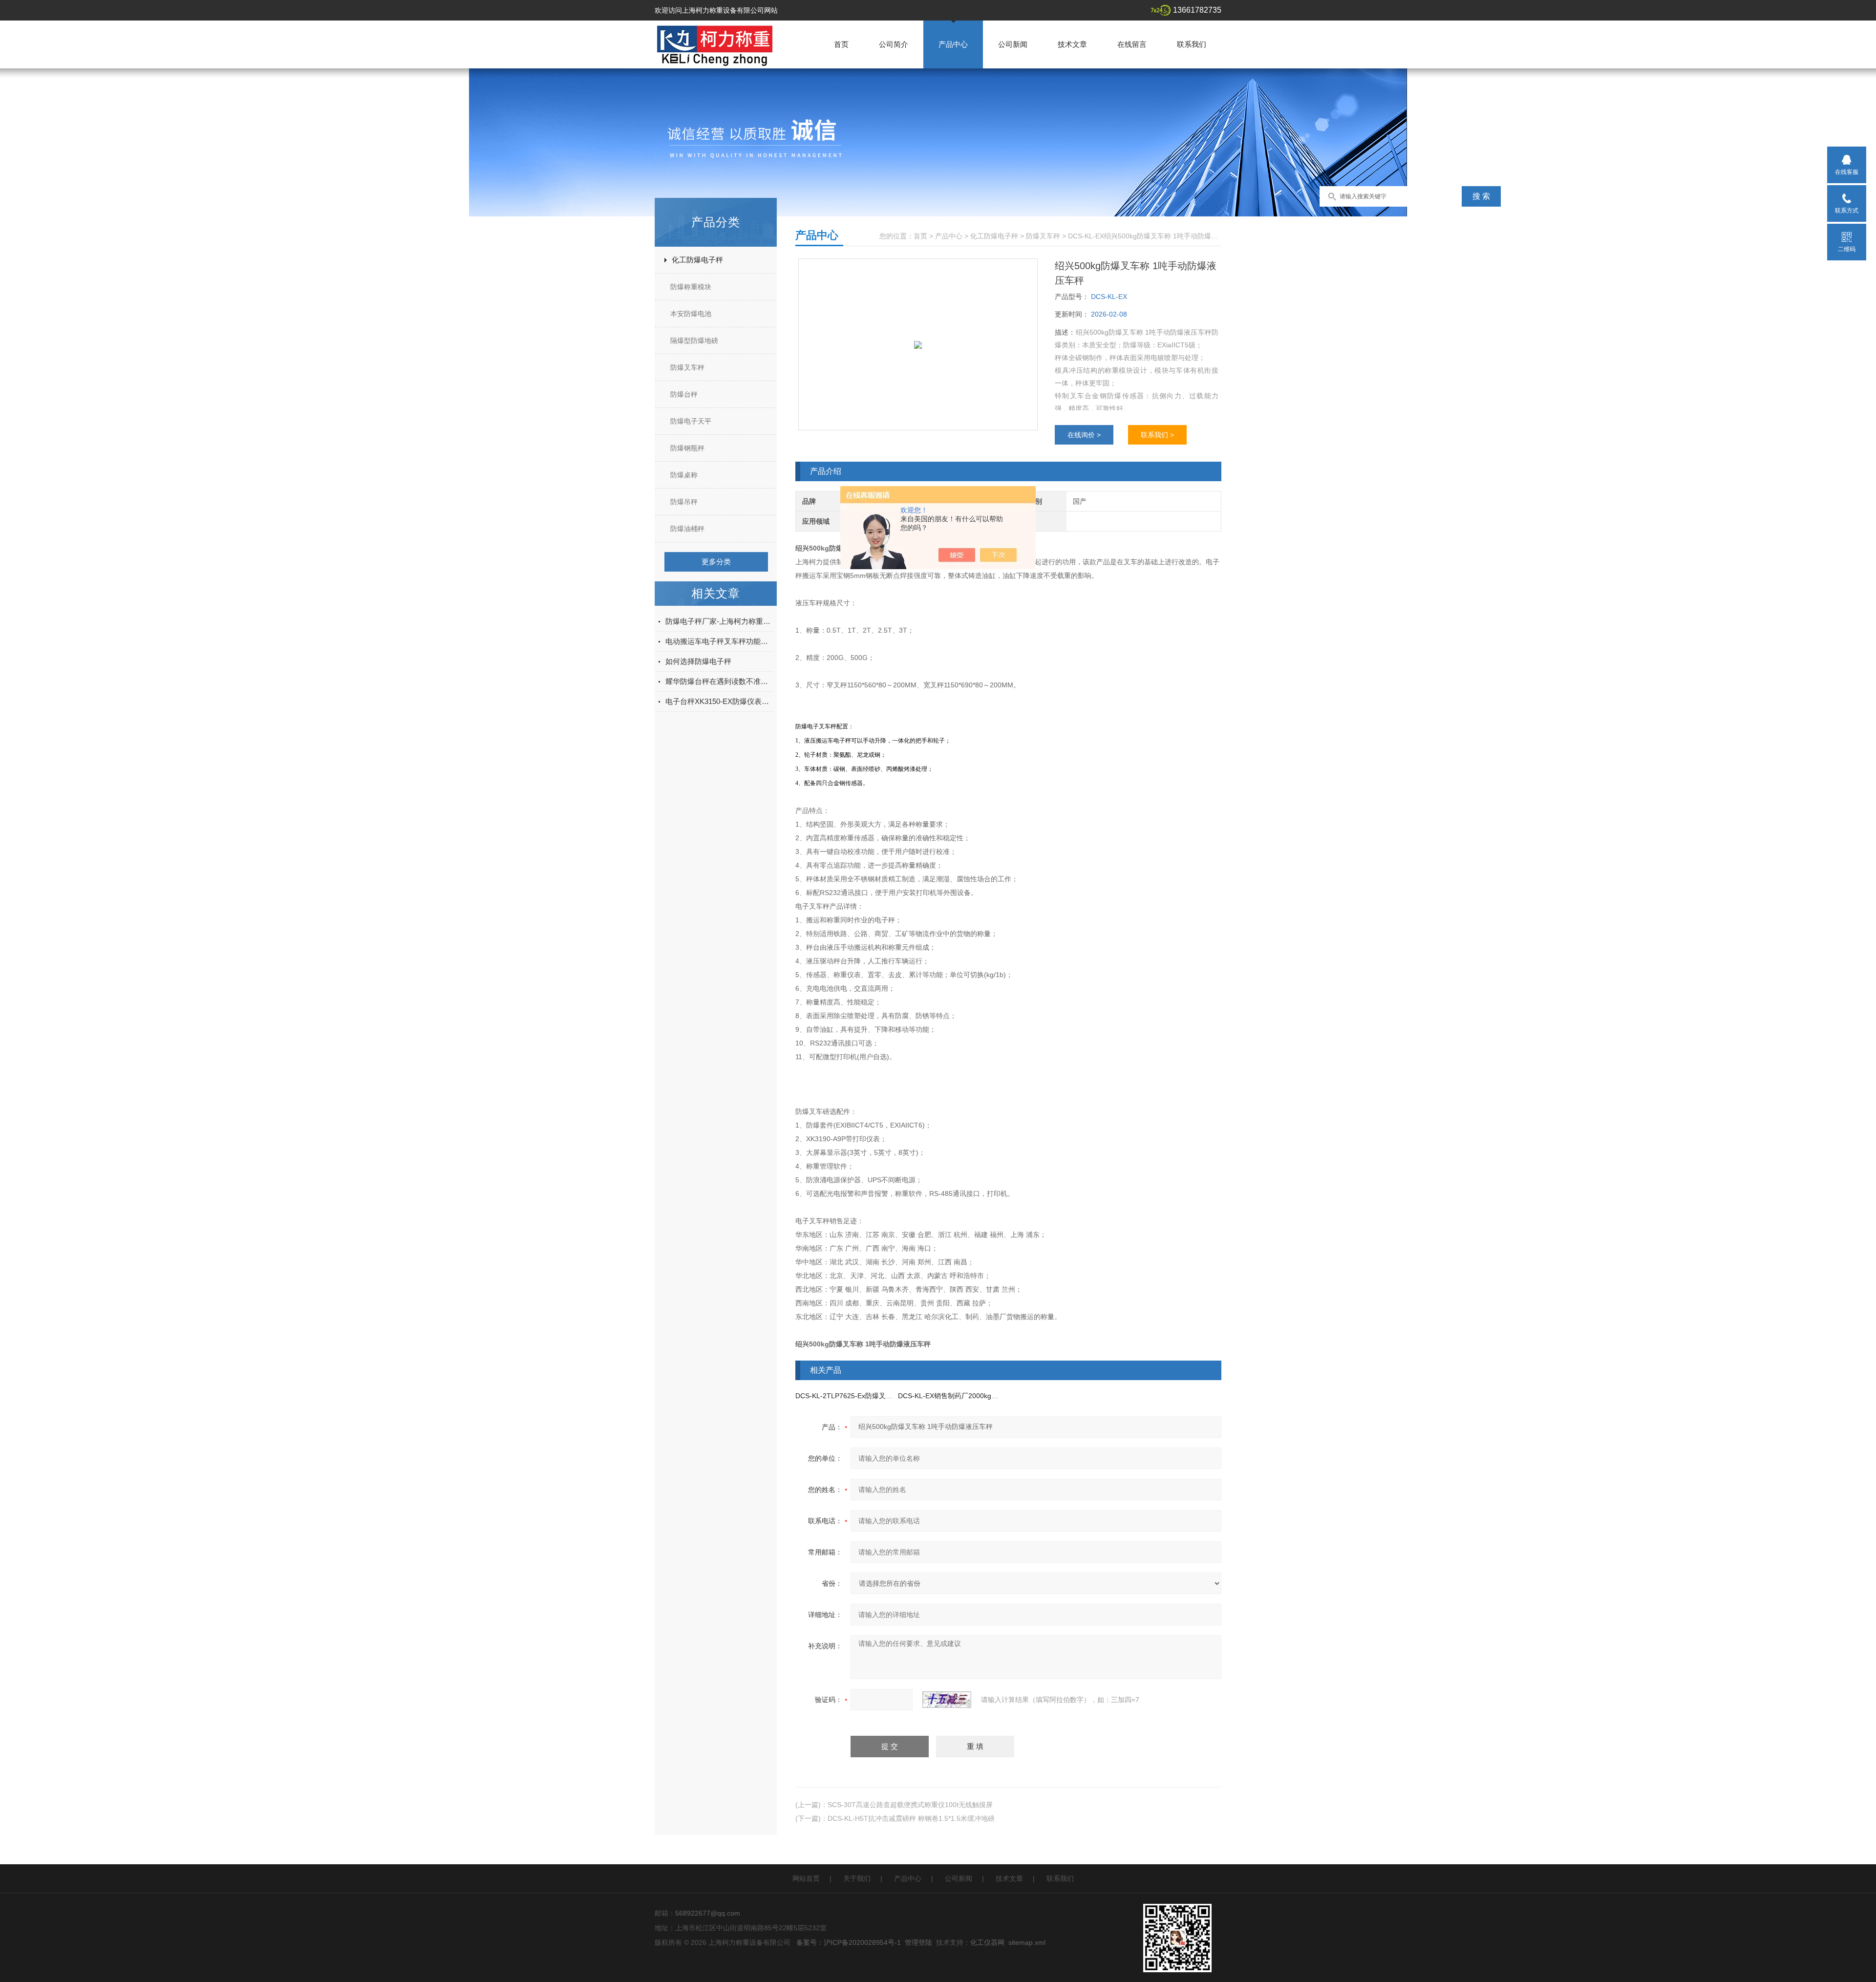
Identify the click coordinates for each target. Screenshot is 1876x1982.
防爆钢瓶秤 (687, 448)
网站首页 (806, 1878)
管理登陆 (918, 1942)
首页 (841, 44)
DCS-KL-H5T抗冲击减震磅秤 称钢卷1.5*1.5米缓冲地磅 (911, 1818)
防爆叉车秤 (687, 367)
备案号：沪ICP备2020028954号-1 (849, 1942)
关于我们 (857, 1878)
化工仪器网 (987, 1942)
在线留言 (1132, 44)
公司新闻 (1013, 44)
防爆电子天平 (691, 421)
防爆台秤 (684, 394)
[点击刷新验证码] (947, 1700)
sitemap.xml (1027, 1942)
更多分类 (716, 562)
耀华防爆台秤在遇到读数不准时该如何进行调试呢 (719, 681)
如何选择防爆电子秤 (698, 661)
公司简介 (894, 44)
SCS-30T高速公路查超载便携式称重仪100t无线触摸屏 (910, 1805)
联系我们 (1192, 44)
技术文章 (1072, 44)
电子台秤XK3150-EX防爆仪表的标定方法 (719, 701)
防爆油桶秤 (687, 529)
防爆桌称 (684, 475)
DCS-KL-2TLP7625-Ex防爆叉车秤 (847, 1396)
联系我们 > (1157, 435)
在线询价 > (1084, 435)
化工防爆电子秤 (697, 260)
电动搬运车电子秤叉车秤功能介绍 (719, 641)
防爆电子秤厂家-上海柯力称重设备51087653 (719, 621)
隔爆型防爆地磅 (694, 341)
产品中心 (953, 44)
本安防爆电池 (691, 314)
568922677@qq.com (708, 1913)
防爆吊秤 (684, 502)
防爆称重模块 (691, 287)
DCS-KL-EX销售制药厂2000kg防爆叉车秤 (962, 1396)
